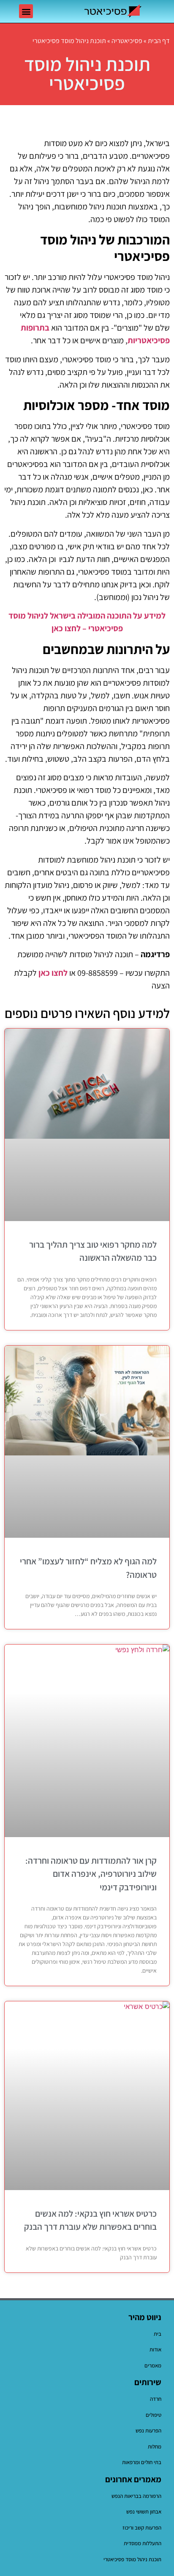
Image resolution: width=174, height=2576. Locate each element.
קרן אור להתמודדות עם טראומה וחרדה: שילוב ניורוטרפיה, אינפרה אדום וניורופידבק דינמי (91, 1874)
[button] (26, 11)
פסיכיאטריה (127, 41)
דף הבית (159, 41)
